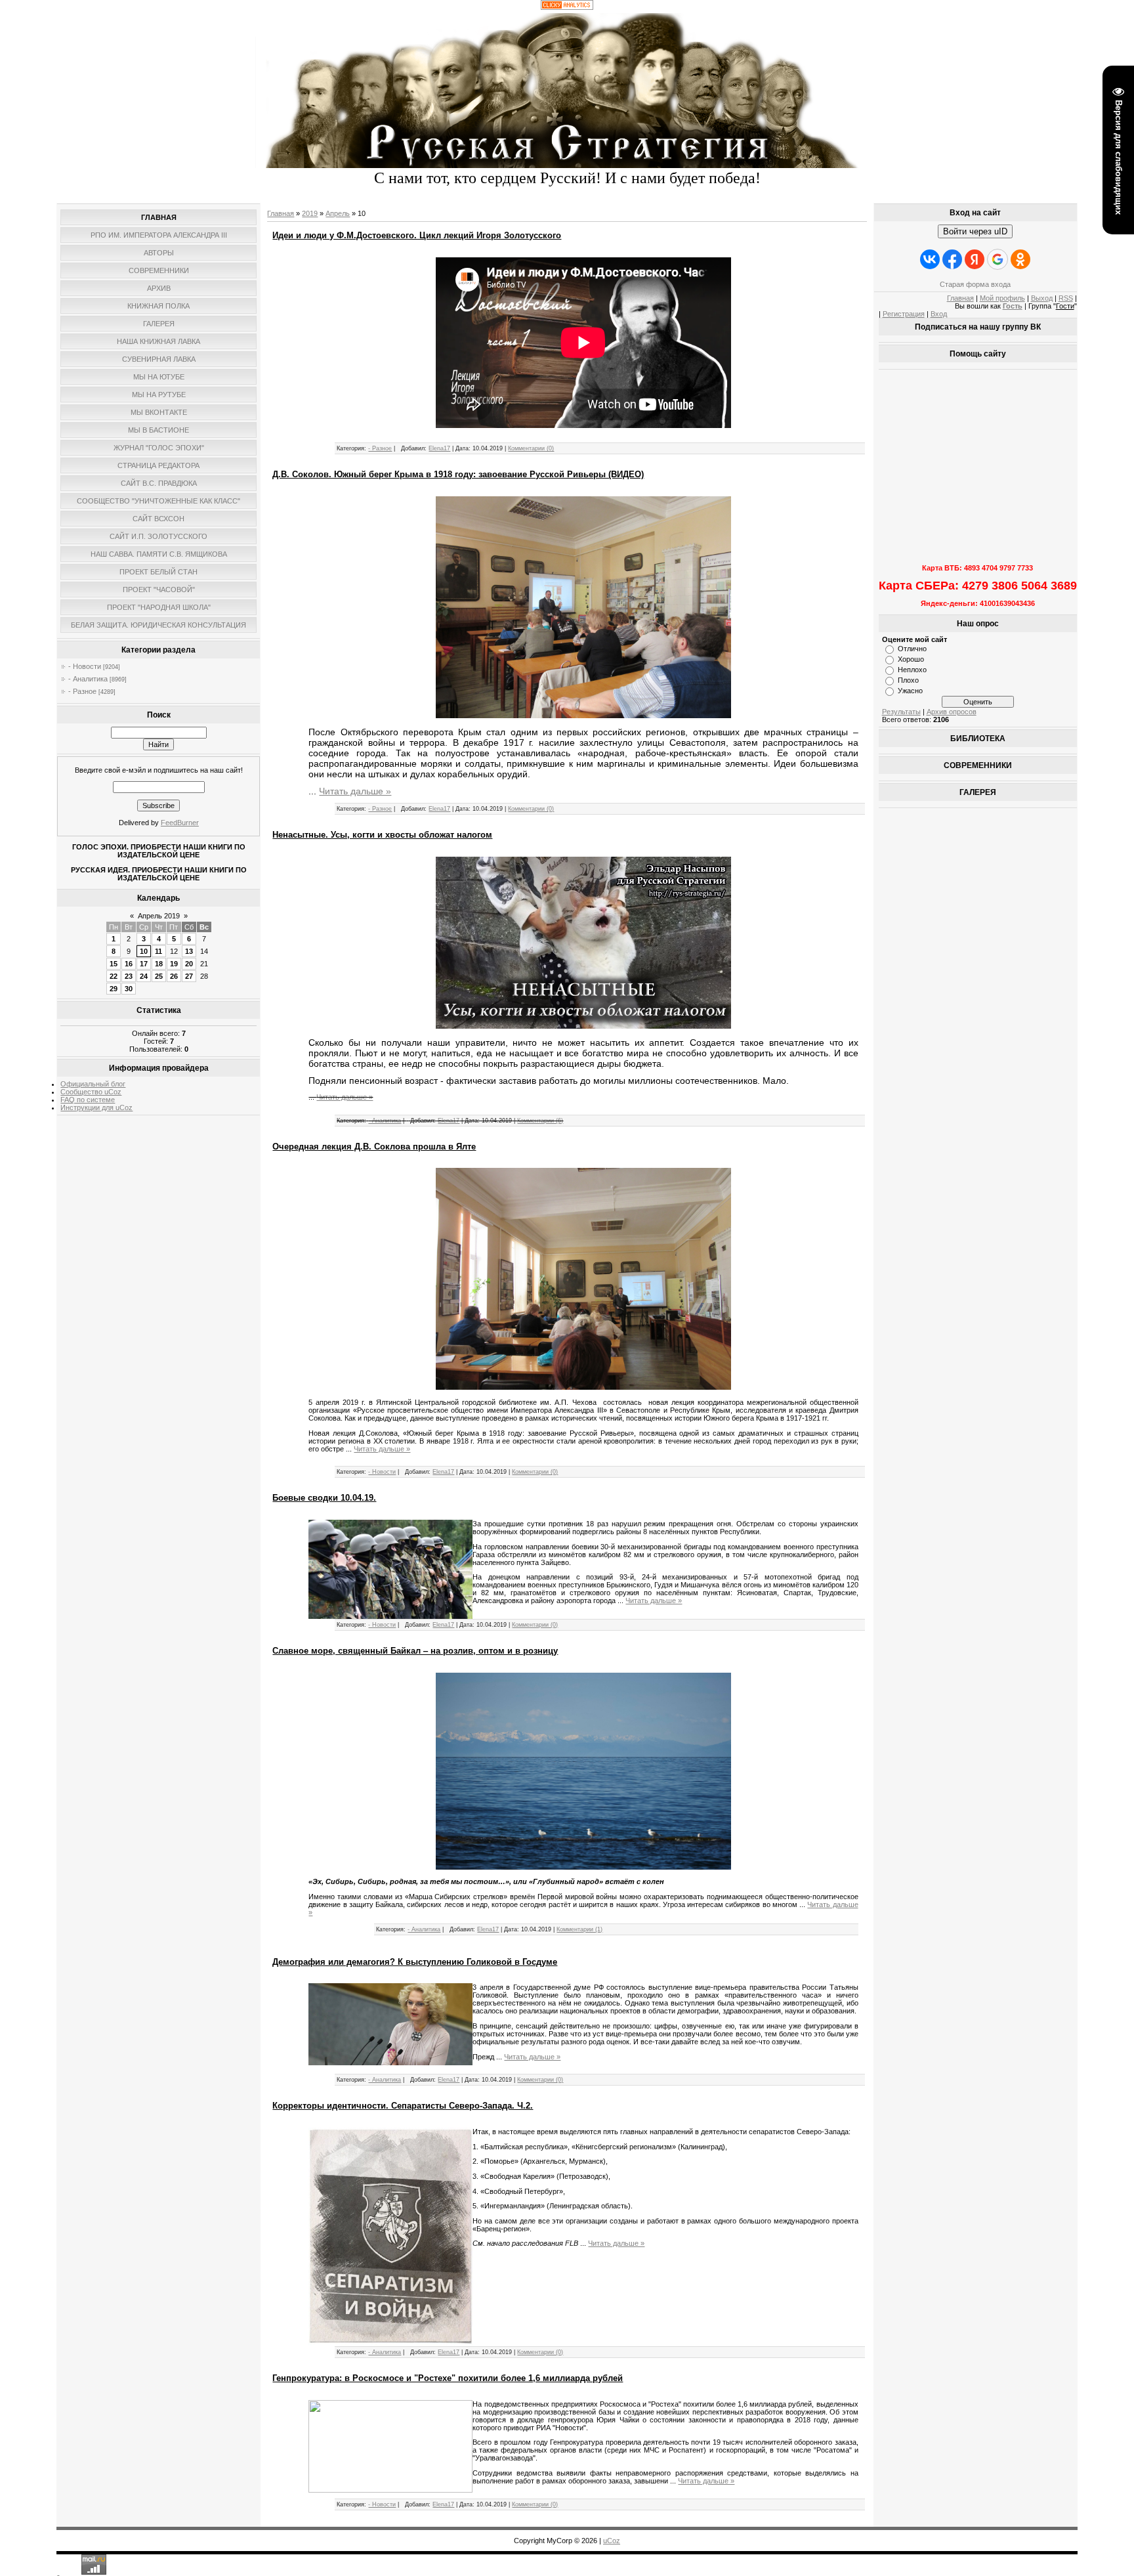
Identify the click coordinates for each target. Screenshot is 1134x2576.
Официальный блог (93, 1084)
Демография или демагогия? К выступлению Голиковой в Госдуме (415, 1962)
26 (174, 976)
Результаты (901, 712)
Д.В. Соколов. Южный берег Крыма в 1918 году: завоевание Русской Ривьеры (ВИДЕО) (458, 474)
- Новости (85, 666)
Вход (939, 314)
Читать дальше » (355, 791)
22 (114, 976)
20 (189, 964)
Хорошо (911, 659)
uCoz (612, 2541)
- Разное (82, 691)
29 (114, 989)
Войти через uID (975, 231)
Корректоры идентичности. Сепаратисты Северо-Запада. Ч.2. (403, 2106)
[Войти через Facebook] (952, 259)
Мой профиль (1002, 298)
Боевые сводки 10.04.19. (324, 1498)
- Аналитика (88, 679)
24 (144, 976)
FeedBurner (180, 823)
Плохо (908, 680)
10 (144, 951)
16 (129, 964)
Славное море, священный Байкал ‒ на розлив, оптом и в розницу (415, 1651)
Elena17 (439, 448)
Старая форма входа (975, 284)
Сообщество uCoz (91, 1092)
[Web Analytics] (567, 7)
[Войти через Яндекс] (975, 259)
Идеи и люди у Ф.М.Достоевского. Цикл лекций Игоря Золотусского (417, 235)
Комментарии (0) (531, 448)
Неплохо (912, 670)
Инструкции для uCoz (96, 1107)
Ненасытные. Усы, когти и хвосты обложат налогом (382, 835)
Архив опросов (952, 712)
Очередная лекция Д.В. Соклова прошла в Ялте (374, 1147)
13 (189, 951)
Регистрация (904, 314)
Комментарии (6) (540, 1121)
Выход (1042, 298)
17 (144, 964)
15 (114, 964)
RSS (1066, 298)
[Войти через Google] (997, 259)
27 (189, 976)
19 (174, 964)
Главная (281, 213)
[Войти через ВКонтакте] (930, 259)
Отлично (912, 649)
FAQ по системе (88, 1100)
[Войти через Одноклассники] (1020, 259)
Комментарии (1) (579, 1929)
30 (129, 989)
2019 (310, 213)
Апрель (338, 213)
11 (158, 951)
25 (159, 976)
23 (129, 976)
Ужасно (910, 691)
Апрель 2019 (159, 916)
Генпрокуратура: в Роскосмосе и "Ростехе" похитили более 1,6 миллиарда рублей (448, 2378)
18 (159, 964)
